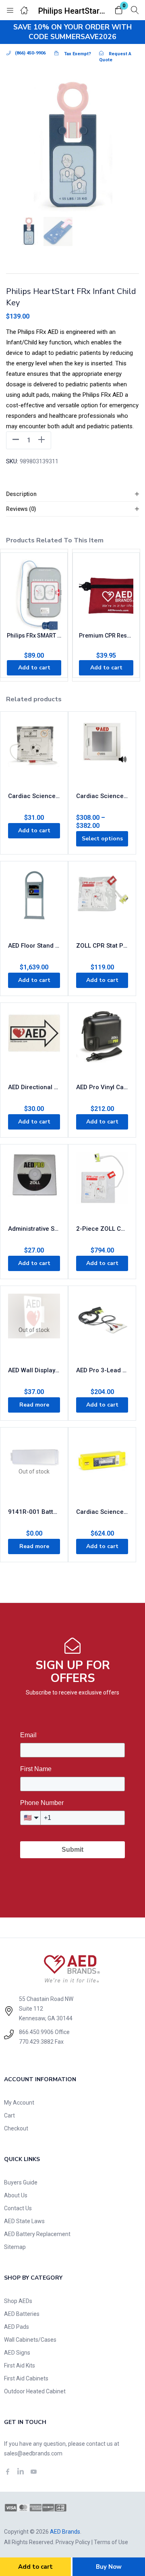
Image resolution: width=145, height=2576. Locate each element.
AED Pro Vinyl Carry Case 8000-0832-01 (102, 1087)
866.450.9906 (36, 2032)
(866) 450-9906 (30, 53)
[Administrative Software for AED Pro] (34, 1182)
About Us (16, 2195)
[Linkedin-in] (21, 2472)
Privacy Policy (73, 2542)
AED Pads (17, 2327)
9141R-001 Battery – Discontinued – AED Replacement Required (34, 1512)
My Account (19, 2103)
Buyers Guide (21, 2182)
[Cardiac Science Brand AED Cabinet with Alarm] (102, 750)
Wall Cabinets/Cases (30, 2340)
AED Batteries (22, 2314)
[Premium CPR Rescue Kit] (106, 595)
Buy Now (109, 2567)
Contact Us (18, 2208)
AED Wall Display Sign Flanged (34, 1370)
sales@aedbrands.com (33, 2453)
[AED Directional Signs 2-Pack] (34, 1041)
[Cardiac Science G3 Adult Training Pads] (34, 750)
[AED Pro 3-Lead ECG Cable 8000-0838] (102, 1324)
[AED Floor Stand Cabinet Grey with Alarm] (34, 899)
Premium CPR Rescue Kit (106, 636)
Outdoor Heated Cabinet (35, 2391)
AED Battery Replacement (37, 2234)
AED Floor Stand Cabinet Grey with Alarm (34, 946)
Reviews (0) (21, 509)
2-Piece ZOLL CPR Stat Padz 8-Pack (102, 1229)
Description (21, 494)
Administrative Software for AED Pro (34, 1229)
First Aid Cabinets (26, 2378)
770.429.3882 (36, 2042)
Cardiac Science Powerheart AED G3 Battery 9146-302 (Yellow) (102, 1512)
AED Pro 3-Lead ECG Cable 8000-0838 (102, 1370)
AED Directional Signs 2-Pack (34, 1087)
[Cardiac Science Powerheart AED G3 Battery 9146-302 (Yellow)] (102, 1465)
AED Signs (17, 2353)
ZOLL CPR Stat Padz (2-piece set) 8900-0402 (102, 946)
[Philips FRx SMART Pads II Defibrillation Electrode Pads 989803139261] (34, 595)
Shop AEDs (18, 2301)
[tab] (72, 494)
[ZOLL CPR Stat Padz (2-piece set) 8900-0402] (102, 899)
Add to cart (35, 2567)
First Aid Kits (20, 2366)
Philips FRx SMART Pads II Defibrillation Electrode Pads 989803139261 (34, 636)
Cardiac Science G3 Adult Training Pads (34, 796)
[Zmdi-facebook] (8, 2472)
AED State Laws (24, 2221)
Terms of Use (111, 2542)
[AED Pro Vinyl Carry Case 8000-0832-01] (102, 1041)
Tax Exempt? (78, 54)
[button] (119, 11)
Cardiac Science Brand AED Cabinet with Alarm (102, 796)
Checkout (16, 2128)
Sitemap (15, 2247)
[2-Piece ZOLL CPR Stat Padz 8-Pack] (102, 1182)
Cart (9, 2115)
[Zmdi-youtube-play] (33, 2472)
